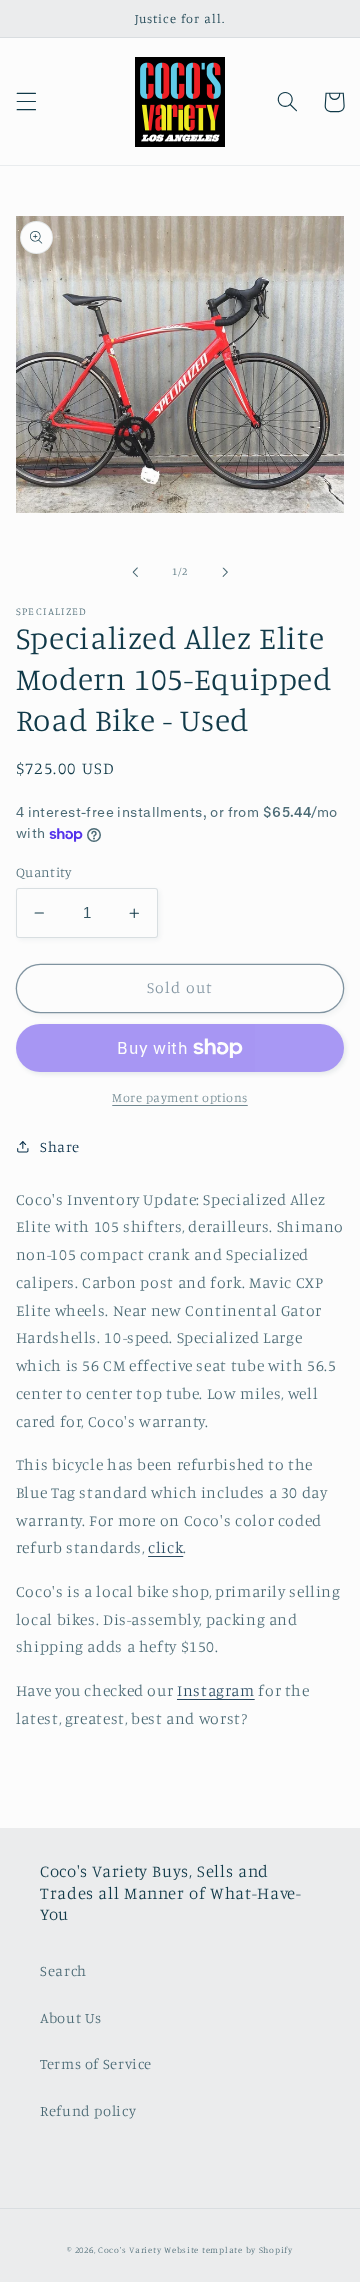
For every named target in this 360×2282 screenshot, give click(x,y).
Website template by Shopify (228, 2249)
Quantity (43, 872)
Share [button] (60, 1146)
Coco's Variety (129, 2249)
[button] (26, 102)
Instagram (216, 1690)
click (165, 1547)
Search (63, 1970)
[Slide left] (135, 572)
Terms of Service (96, 2063)
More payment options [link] (180, 1097)
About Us (71, 2017)
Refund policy (88, 2110)
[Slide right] (225, 572)
